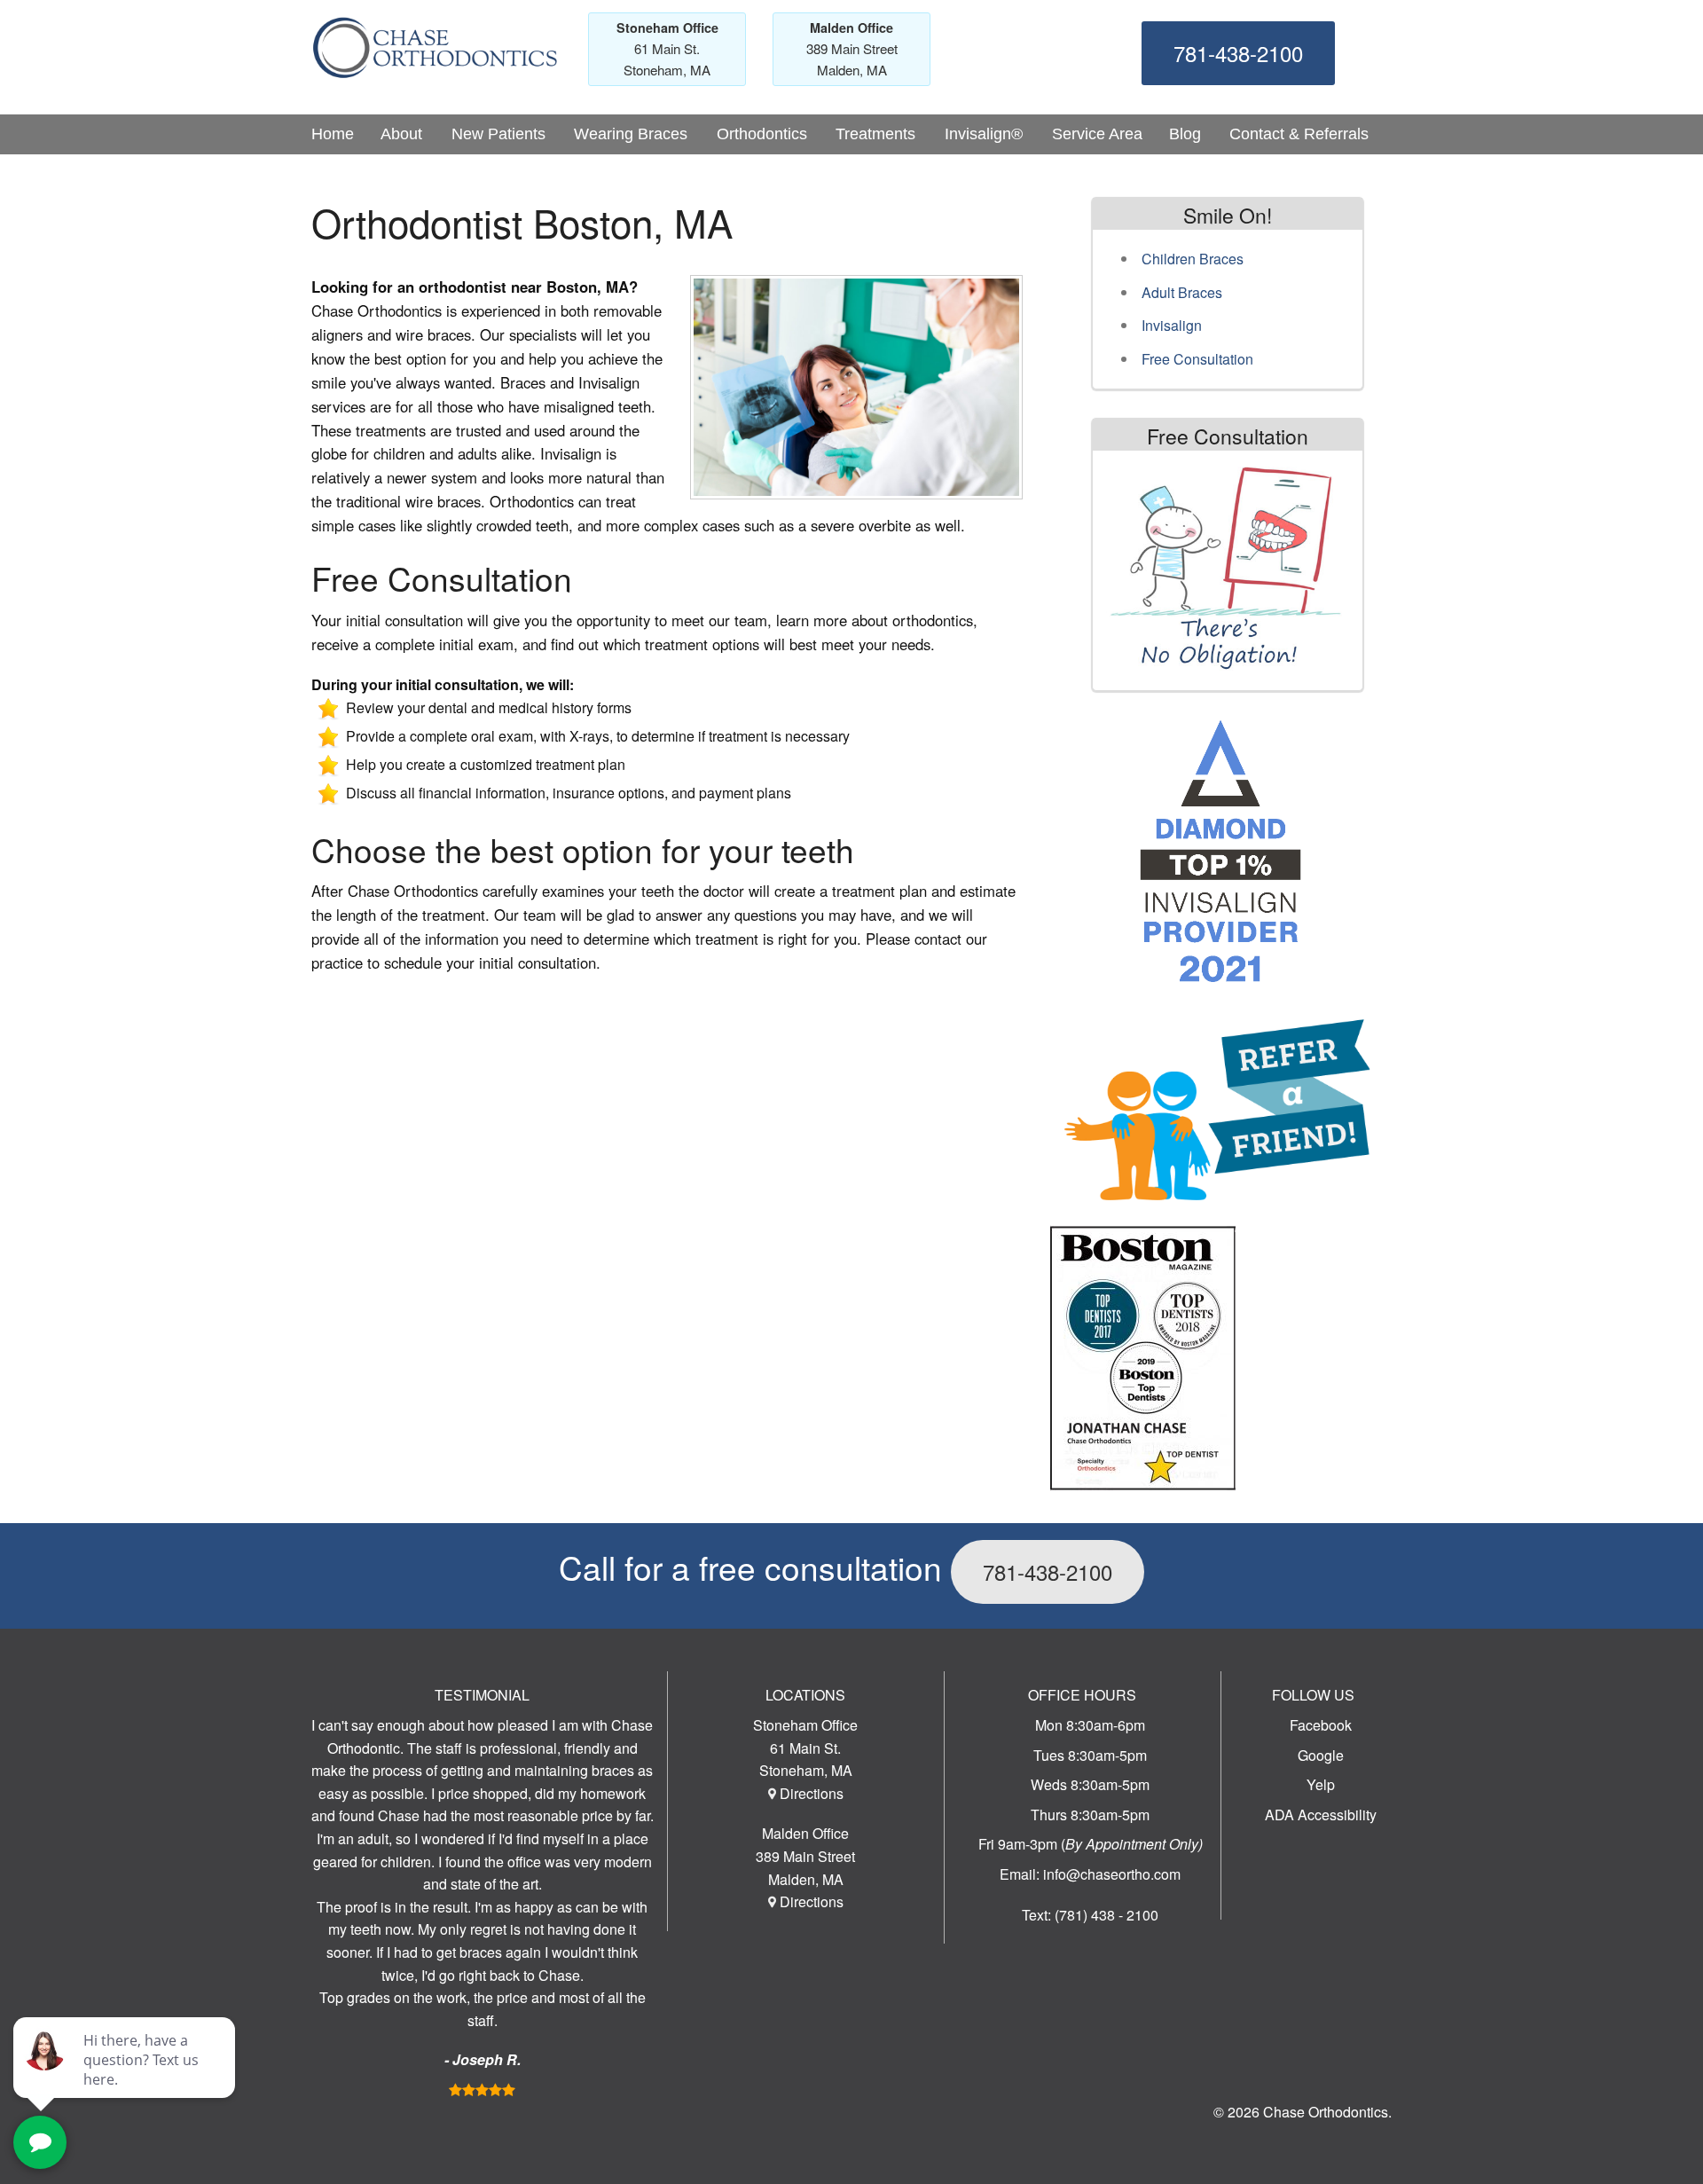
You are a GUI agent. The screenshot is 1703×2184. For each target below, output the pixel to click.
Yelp (1321, 1784)
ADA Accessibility (1321, 1815)
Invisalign (1172, 325)
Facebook (1321, 1725)
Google (1321, 1755)
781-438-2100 (1238, 53)
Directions (812, 1793)
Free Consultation (1197, 359)
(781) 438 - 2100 (1107, 1915)
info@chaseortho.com (1112, 1874)
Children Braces (1193, 259)
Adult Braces (1182, 292)
